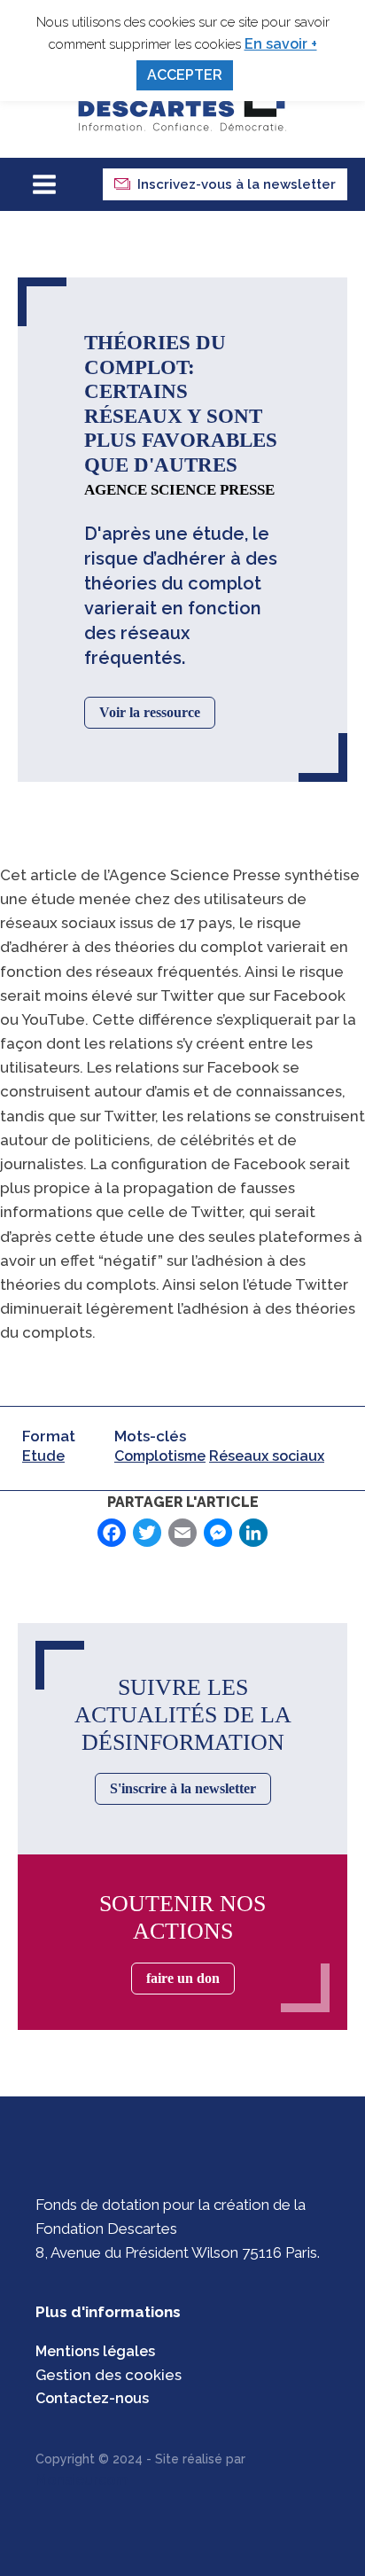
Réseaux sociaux (267, 1456)
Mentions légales (95, 2351)
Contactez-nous (92, 2398)
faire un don (183, 1978)
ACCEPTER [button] (185, 75)
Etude (43, 1456)
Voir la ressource (150, 712)
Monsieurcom (82, 2480)
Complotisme (160, 1456)
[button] (225, 184)
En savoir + (281, 44)
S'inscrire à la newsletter (183, 1788)
